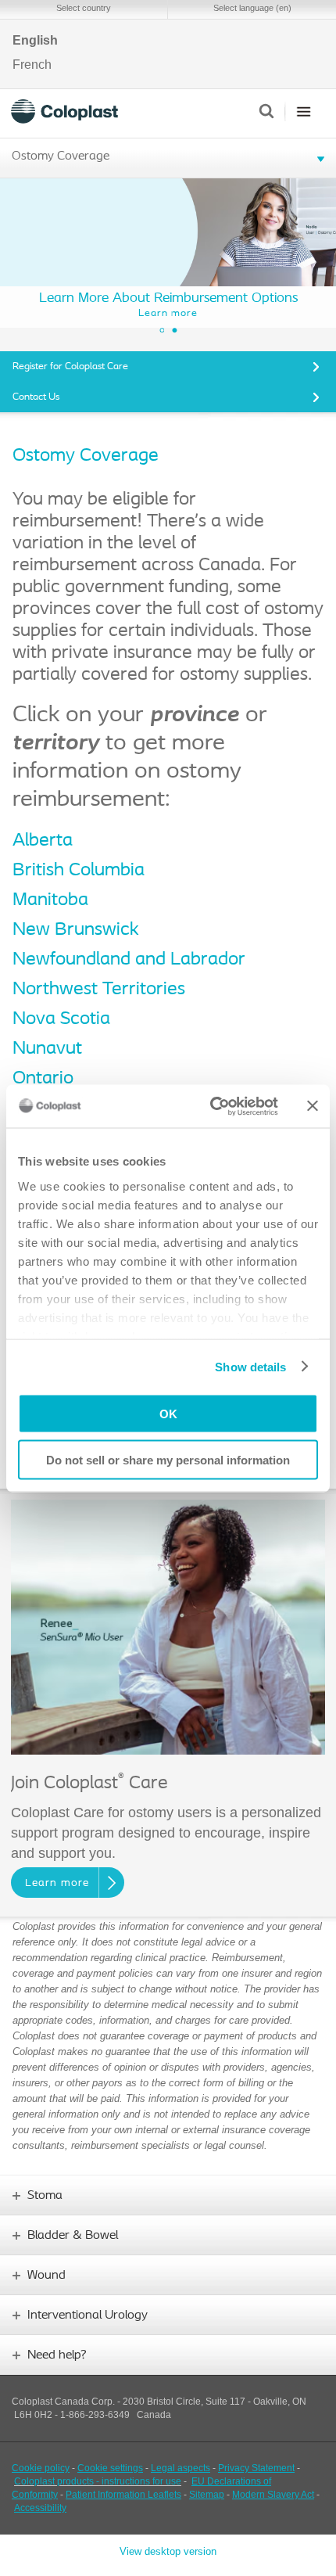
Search (266, 111)
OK (168, 1414)
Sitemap (207, 2495)
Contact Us (36, 397)
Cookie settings (110, 2468)
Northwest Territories (99, 990)
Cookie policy (41, 2468)
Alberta (43, 841)
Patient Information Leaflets (123, 2495)
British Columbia (79, 871)
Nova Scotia (61, 1019)
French (32, 65)
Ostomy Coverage (61, 156)
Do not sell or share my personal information (168, 1459)
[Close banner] (313, 1106)
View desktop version (168, 2551)
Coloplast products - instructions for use (98, 2481)
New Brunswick (76, 930)
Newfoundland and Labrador (129, 960)
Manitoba (50, 900)
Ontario (43, 1079)
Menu (304, 111)
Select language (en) (252, 8)
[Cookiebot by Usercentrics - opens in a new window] (211, 1106)
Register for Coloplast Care (70, 366)
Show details (250, 1366)
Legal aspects (181, 2468)
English (35, 41)
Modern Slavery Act (273, 2495)
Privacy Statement (256, 2468)
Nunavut (47, 1049)
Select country (84, 8)
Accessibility (40, 2508)
